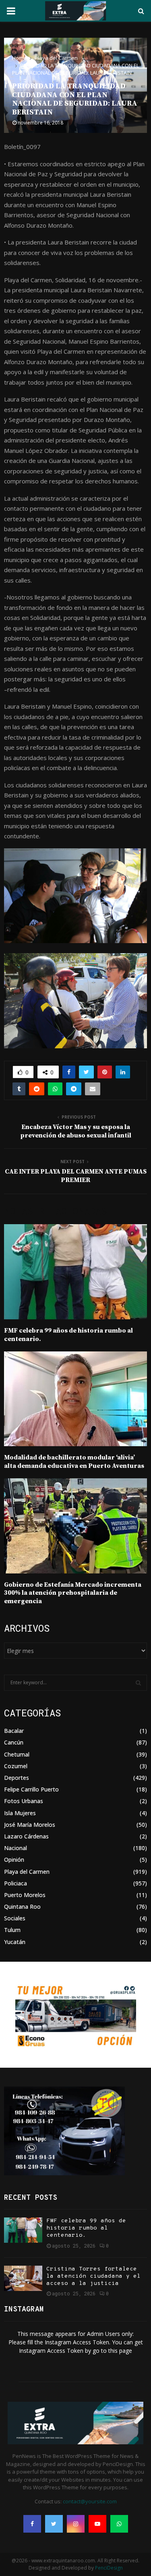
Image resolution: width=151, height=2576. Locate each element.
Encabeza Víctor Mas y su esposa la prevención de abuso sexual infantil (76, 1131)
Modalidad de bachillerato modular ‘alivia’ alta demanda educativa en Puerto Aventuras (74, 1462)
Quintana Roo (22, 1907)
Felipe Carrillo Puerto (31, 1789)
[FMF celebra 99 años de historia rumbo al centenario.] (23, 2230)
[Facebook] (32, 2524)
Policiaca (16, 1883)
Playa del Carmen (27, 1872)
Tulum (12, 1930)
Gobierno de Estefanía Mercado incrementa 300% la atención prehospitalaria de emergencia (73, 1593)
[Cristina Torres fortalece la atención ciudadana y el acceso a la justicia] (23, 2278)
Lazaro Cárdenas (26, 1836)
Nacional (16, 1848)
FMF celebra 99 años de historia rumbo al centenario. (86, 2228)
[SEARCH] (138, 1683)
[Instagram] (76, 2524)
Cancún (14, 1742)
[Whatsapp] (119, 2524)
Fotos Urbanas (24, 1801)
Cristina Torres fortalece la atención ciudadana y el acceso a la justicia (93, 2276)
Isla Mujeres (20, 1813)
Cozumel (16, 1766)
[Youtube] (97, 2524)
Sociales (15, 1918)
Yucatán (15, 1942)
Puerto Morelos (25, 1895)
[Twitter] (54, 2524)
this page (120, 2351)
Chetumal (17, 1754)
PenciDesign (109, 2568)
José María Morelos (30, 1825)
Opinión (14, 1860)
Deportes (17, 1778)
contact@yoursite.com (90, 2501)
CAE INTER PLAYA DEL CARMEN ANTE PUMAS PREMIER (76, 1176)
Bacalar (14, 1731)
